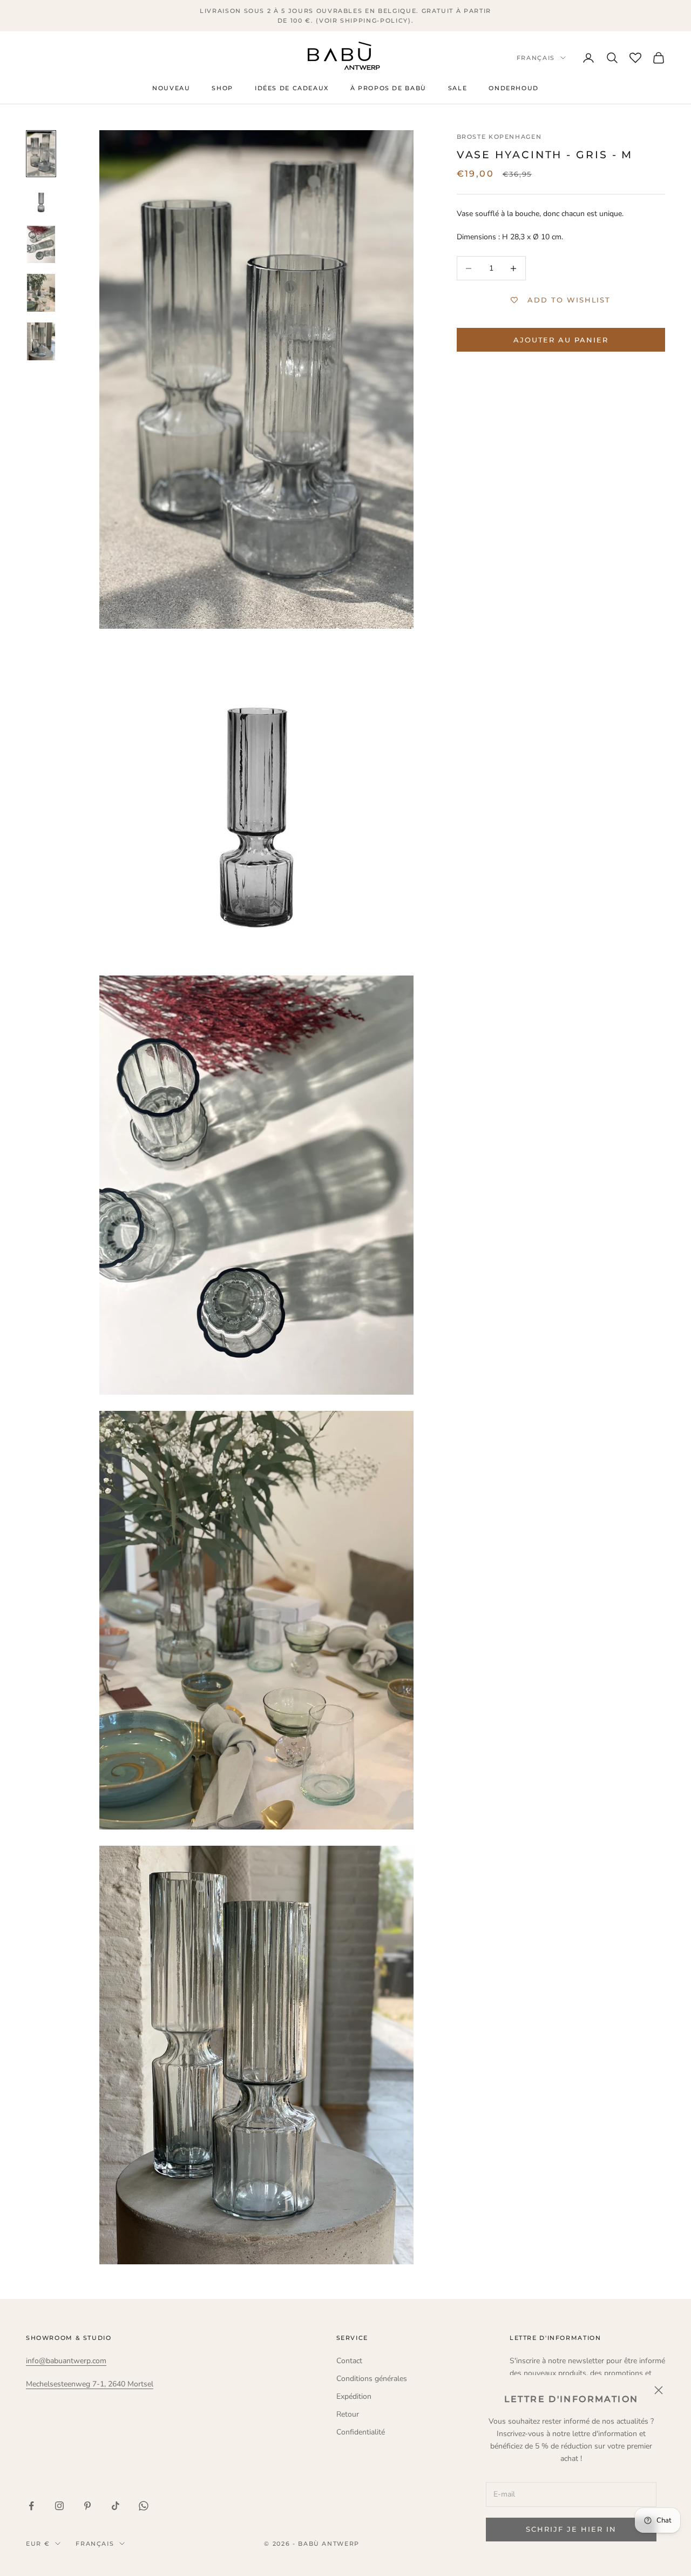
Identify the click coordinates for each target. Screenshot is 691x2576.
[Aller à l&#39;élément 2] (41, 201)
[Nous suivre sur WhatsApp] (144, 2506)
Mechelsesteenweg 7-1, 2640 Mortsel (90, 2384)
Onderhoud (514, 89)
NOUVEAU (171, 89)
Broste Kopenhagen (499, 137)
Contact (349, 2361)
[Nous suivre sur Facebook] (31, 2506)
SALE (458, 89)
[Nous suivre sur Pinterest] (87, 2506)
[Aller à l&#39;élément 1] (41, 154)
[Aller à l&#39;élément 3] (41, 245)
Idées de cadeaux (292, 89)
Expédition (354, 2396)
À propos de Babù (388, 89)
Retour (348, 2414)
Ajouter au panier (561, 340)
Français (536, 58)
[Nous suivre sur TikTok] (116, 2506)
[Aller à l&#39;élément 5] (41, 341)
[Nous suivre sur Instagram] (59, 2506)
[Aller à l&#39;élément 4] (41, 293)
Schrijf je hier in (571, 2529)
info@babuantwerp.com (66, 2361)
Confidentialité (361, 2432)
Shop (222, 89)
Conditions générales (372, 2379)
